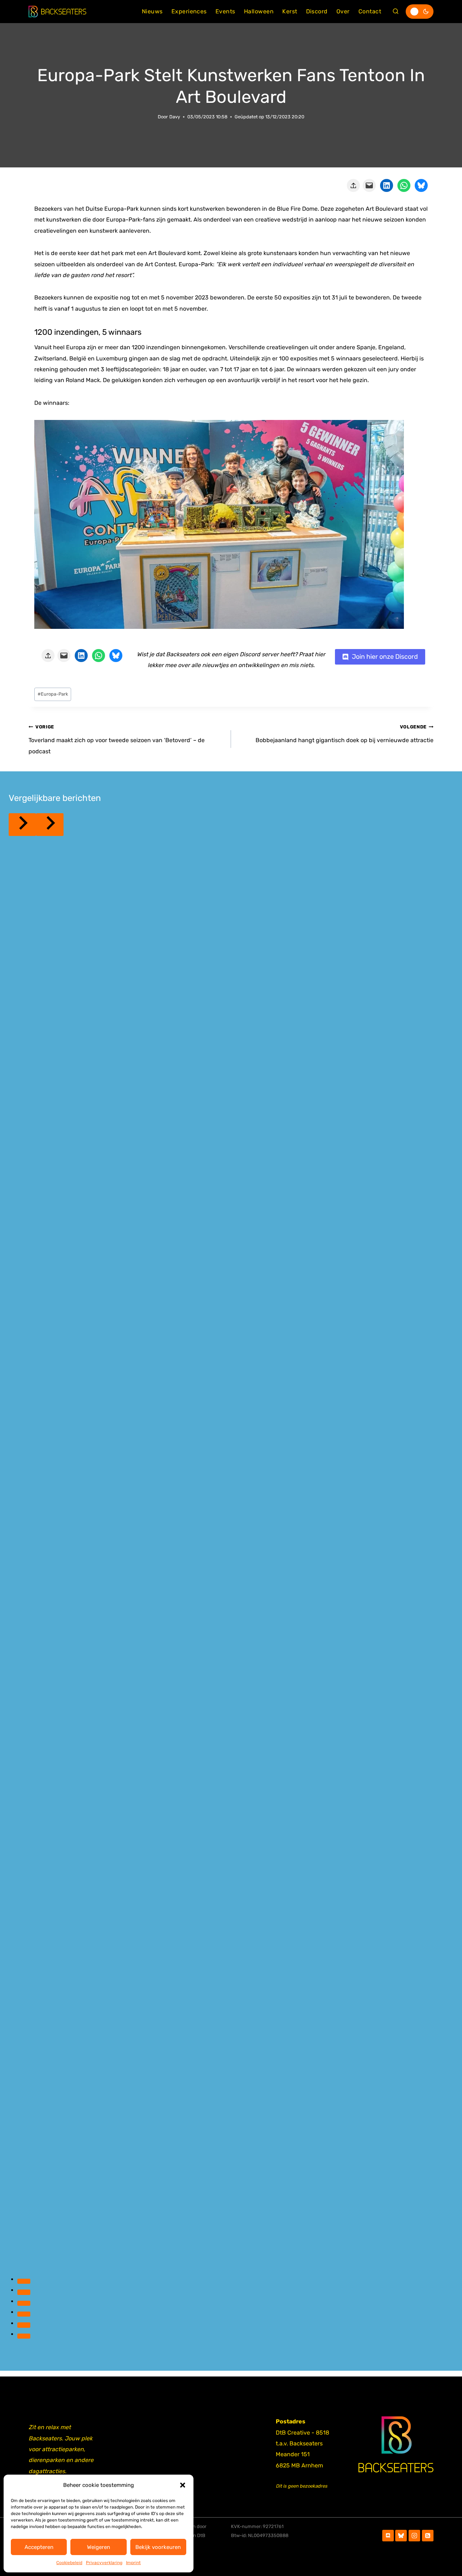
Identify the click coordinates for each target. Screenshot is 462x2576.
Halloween (259, 11)
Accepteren (39, 2547)
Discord (317, 11)
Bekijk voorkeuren (158, 2547)
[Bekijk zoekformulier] (396, 12)
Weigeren (99, 2547)
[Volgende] (50, 825)
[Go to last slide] (22, 825)
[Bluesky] (401, 2536)
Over (343, 11)
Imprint (133, 2563)
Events (225, 11)
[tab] (24, 2281)
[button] (183, 2485)
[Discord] (388, 2536)
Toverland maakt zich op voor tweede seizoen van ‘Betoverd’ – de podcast (117, 739)
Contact (370, 11)
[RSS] (428, 2536)
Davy (175, 117)
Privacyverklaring (104, 2563)
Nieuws (152, 11)
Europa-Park (53, 694)
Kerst (290, 11)
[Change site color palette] (420, 12)
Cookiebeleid (69, 2563)
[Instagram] (414, 2536)
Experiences (189, 11)
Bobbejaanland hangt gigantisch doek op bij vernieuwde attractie (345, 734)
